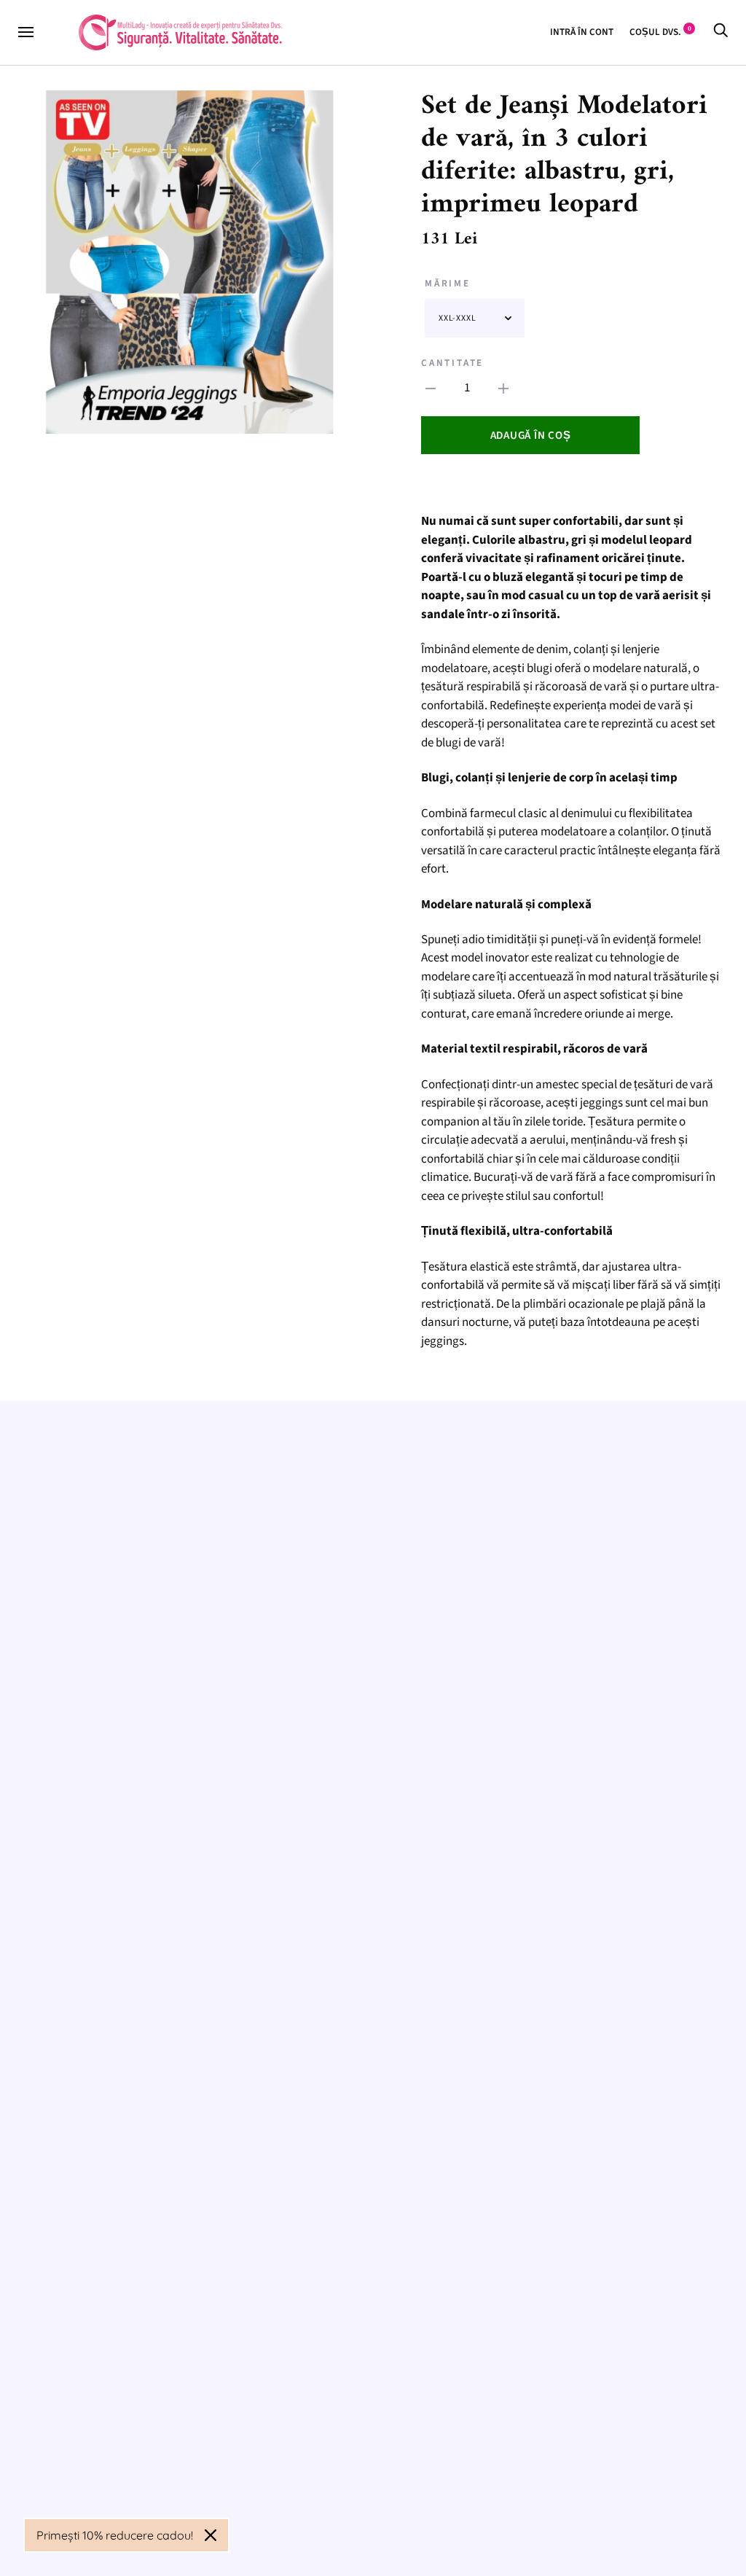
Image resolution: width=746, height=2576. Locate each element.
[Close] (211, 2535)
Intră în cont (582, 32)
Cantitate (452, 363)
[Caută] (721, 32)
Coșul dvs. (660, 32)
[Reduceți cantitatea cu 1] (431, 389)
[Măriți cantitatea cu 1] (503, 389)
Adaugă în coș (531, 436)
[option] (190, 262)
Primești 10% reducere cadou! (115, 2535)
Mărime (448, 283)
